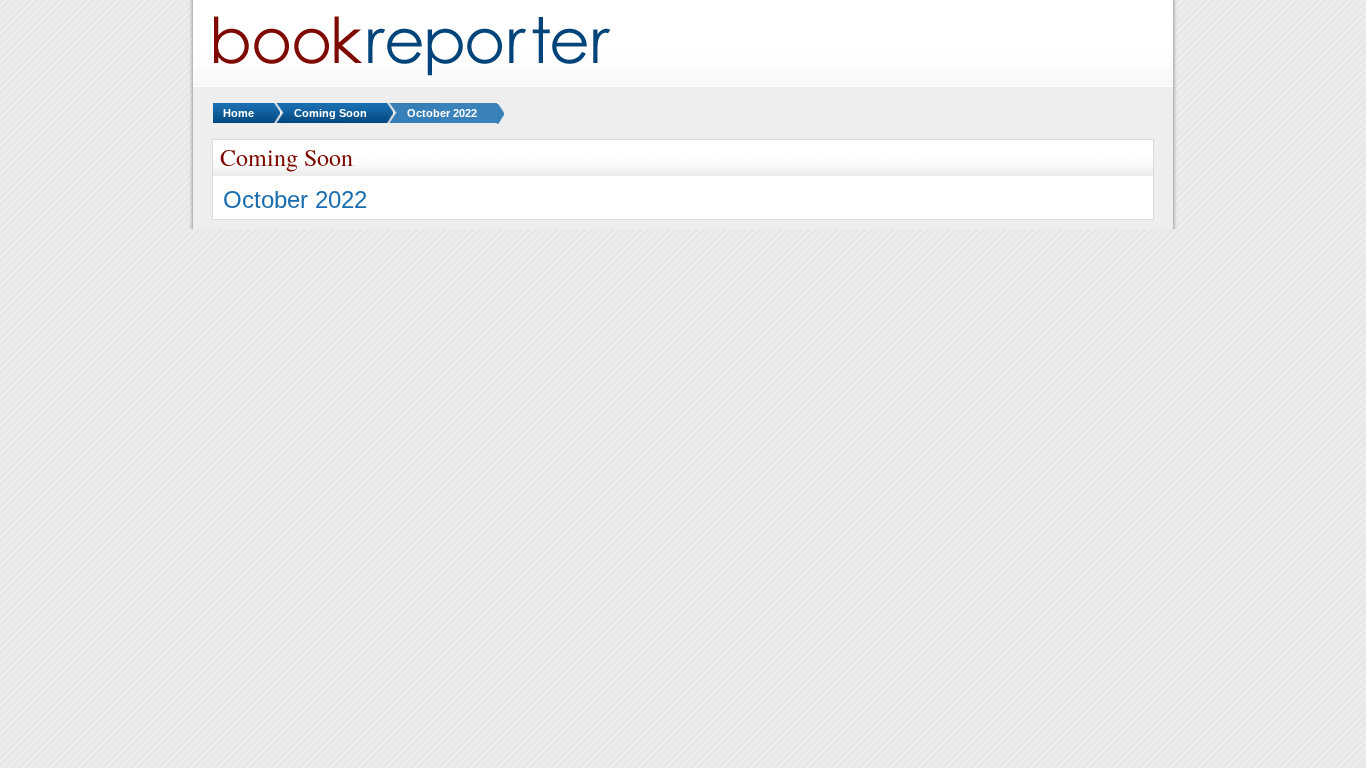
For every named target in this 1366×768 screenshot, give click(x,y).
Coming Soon (330, 113)
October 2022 (442, 113)
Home (238, 113)
